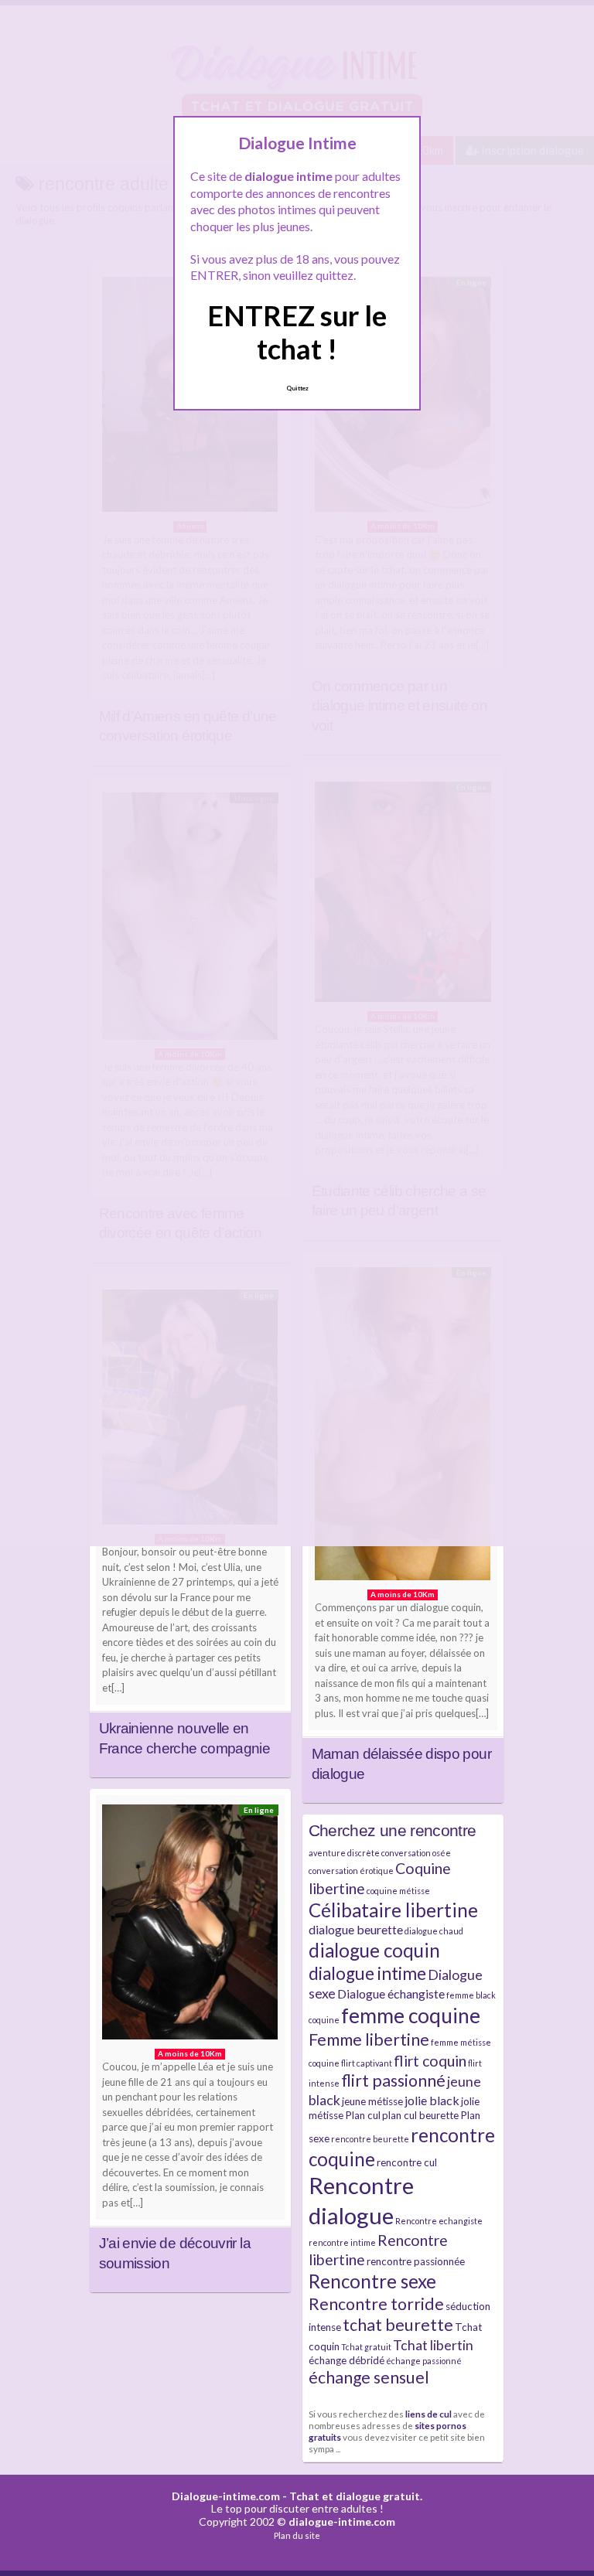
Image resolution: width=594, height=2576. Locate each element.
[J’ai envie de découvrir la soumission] (190, 1926)
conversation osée (416, 1853)
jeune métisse (372, 2101)
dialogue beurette (356, 1929)
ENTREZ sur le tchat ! (297, 332)
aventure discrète (344, 1853)
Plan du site (297, 2535)
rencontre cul (407, 2162)
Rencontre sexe (372, 2281)
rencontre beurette (370, 2139)
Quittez (297, 388)
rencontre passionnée (416, 2261)
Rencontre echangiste (439, 2221)
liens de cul (428, 2414)
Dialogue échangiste (391, 1993)
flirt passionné (393, 2080)
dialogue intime (367, 1973)
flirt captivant (367, 2063)
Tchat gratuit (366, 2347)
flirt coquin (430, 2061)
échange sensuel (369, 2377)
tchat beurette (398, 2325)
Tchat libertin (433, 2345)
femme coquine (411, 2015)
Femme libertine (369, 2039)
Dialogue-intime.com (226, 2496)
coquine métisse (398, 1891)
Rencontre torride (376, 2304)
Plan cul (363, 2115)
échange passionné (424, 2361)
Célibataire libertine (393, 1910)
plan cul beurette (420, 2115)
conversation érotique (351, 1871)
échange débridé (346, 2360)
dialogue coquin (374, 1950)
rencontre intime (342, 2242)
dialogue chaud (434, 1931)
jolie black (432, 2100)
